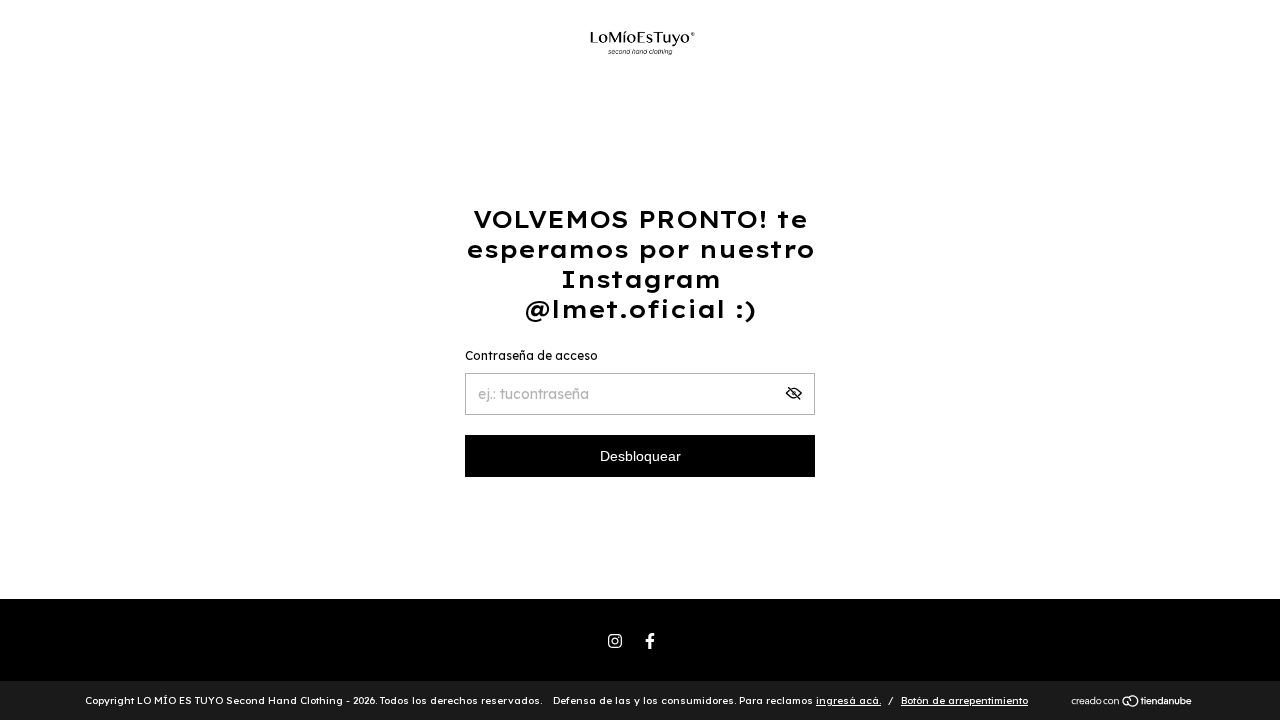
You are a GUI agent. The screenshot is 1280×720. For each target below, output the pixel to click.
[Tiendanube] (1132, 703)
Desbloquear (640, 456)
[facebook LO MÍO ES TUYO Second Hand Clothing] (650, 641)
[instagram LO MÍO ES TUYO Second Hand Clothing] (615, 641)
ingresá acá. (848, 700)
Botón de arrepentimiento (964, 700)
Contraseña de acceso (531, 355)
